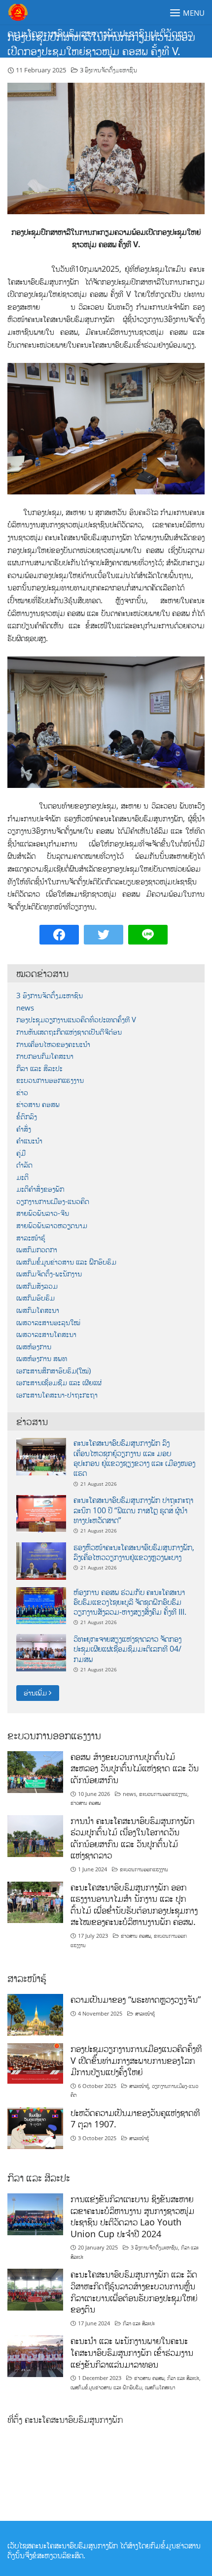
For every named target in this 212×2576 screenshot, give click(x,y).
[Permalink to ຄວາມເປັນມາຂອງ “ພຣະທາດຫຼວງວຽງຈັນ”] (35, 2014)
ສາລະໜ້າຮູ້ (31, 1238)
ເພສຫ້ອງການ (34, 1347)
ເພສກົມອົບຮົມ (35, 1298)
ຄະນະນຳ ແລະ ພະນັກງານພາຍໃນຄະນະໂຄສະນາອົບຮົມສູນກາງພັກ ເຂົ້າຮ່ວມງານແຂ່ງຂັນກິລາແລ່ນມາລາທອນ (132, 2352)
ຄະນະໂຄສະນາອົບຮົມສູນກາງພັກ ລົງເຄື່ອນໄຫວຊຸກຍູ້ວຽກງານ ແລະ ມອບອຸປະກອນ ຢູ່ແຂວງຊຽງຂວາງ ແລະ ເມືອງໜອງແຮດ (134, 1458)
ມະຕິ (22, 1177)
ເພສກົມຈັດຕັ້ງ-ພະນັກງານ (49, 1274)
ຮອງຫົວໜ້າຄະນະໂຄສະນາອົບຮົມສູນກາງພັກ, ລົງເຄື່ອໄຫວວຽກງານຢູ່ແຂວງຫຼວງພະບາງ (134, 1552)
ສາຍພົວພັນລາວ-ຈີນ (43, 1213)
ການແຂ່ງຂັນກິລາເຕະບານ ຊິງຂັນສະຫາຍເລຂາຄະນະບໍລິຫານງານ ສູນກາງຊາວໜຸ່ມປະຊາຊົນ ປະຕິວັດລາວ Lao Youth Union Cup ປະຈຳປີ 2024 (132, 2216)
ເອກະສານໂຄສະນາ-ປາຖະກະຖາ (57, 1395)
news (25, 1008)
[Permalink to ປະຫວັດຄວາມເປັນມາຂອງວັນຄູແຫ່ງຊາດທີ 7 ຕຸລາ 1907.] (35, 2127)
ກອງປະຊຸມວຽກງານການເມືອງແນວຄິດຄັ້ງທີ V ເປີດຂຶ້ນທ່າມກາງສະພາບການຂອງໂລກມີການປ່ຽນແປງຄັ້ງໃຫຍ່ (136, 2060)
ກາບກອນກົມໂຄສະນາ (45, 1056)
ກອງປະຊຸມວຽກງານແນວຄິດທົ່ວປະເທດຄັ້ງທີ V (76, 1020)
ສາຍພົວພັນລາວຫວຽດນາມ (52, 1225)
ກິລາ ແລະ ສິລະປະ (39, 1068)
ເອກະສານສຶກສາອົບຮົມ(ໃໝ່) (53, 1371)
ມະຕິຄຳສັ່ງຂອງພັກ (40, 1189)
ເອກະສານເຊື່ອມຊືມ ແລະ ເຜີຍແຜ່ (59, 1383)
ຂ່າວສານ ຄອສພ (38, 1104)
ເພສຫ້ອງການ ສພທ (42, 1358)
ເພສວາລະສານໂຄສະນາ (46, 1334)
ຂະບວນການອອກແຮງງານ (50, 1080)
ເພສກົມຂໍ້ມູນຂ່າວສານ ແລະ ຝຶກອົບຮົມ (66, 1262)
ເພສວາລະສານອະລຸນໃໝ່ (48, 1322)
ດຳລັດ (24, 1165)
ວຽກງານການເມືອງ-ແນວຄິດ (53, 1201)
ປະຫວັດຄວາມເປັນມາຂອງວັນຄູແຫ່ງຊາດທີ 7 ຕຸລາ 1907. (135, 2119)
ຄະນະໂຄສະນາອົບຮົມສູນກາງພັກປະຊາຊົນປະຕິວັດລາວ (100, 33)
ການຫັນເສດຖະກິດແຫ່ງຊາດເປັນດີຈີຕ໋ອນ (69, 1032)
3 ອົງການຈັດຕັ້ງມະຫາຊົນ (108, 70)
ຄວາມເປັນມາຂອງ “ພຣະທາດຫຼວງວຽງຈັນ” (136, 1999)
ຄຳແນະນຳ (29, 1141)
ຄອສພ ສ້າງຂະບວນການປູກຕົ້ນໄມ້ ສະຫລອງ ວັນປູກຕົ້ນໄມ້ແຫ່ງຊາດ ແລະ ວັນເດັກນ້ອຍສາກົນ (135, 1768)
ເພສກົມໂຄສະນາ (38, 1310)
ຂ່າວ (22, 1092)
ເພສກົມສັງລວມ (37, 1286)
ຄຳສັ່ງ (24, 1129)
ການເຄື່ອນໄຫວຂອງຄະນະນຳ (53, 1044)
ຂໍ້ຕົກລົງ (27, 1117)
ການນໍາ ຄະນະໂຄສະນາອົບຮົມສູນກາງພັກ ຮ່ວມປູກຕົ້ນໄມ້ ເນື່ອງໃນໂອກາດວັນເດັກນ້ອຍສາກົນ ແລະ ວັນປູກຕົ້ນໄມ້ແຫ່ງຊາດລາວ (132, 1838)
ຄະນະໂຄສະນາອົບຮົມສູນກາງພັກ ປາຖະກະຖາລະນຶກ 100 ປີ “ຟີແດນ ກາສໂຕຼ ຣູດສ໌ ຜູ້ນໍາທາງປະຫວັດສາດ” (133, 1510)
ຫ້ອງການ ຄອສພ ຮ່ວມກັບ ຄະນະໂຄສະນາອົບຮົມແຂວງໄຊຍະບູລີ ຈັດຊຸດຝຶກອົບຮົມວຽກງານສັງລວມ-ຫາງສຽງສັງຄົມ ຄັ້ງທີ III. (130, 1602)
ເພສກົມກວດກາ (37, 1250)
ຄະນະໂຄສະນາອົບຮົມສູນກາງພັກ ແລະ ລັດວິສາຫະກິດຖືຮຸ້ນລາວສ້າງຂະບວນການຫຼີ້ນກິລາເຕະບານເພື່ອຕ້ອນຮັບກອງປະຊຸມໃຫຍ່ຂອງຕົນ (134, 2292)
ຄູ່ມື (21, 1153)
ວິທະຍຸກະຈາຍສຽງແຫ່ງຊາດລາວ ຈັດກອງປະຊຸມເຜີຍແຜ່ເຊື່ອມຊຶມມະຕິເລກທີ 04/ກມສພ (127, 1649)
